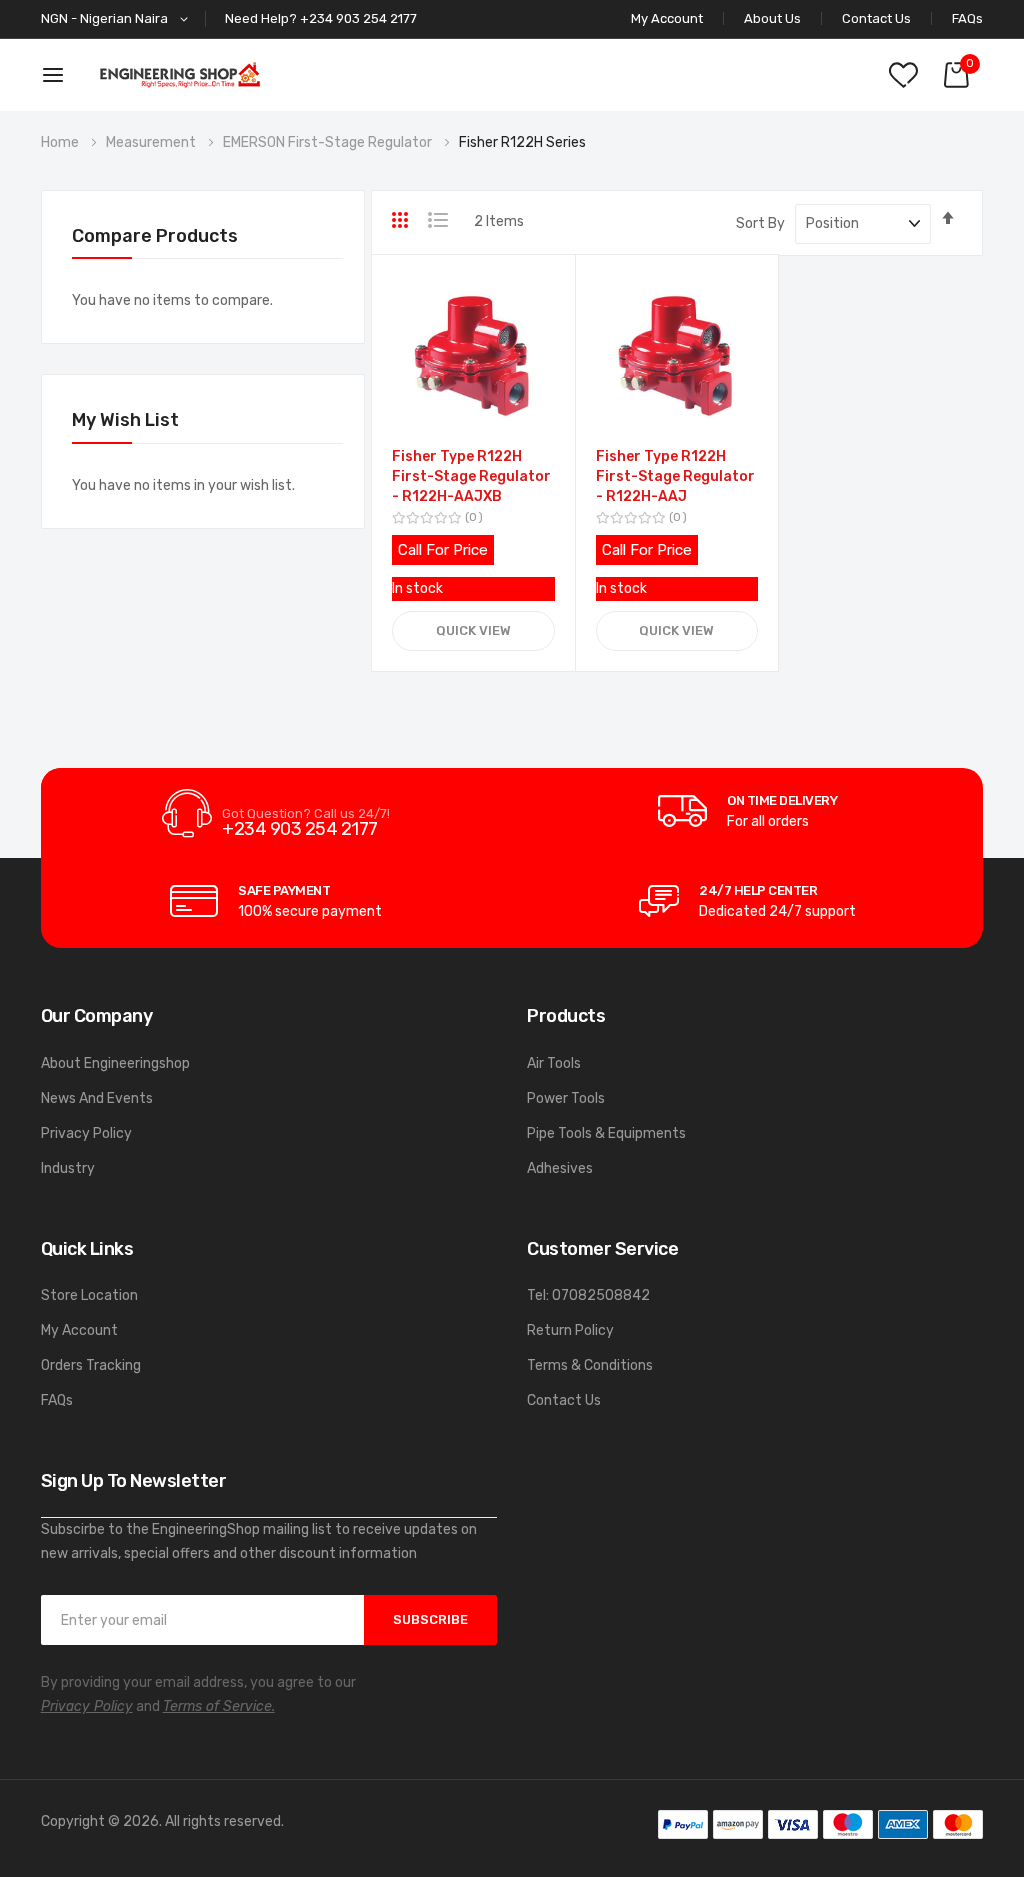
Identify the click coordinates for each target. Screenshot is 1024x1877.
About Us (772, 18)
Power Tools (566, 1098)
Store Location (89, 1295)
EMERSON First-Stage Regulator (329, 142)
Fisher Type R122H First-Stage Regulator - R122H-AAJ (675, 476)
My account (667, 18)
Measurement (152, 142)
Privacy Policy (86, 1133)
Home (61, 142)
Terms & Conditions (590, 1365)
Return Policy (570, 1330)
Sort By (760, 223)
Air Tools (554, 1063)
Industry (68, 1168)
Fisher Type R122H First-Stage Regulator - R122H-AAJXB (471, 476)
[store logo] (180, 74)
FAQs (967, 18)
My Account (79, 1330)
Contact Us (876, 18)
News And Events (97, 1098)
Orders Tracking (91, 1365)
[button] (118, 19)
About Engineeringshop (115, 1063)
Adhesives (560, 1168)
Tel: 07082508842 (588, 1295)
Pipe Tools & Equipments (606, 1133)
